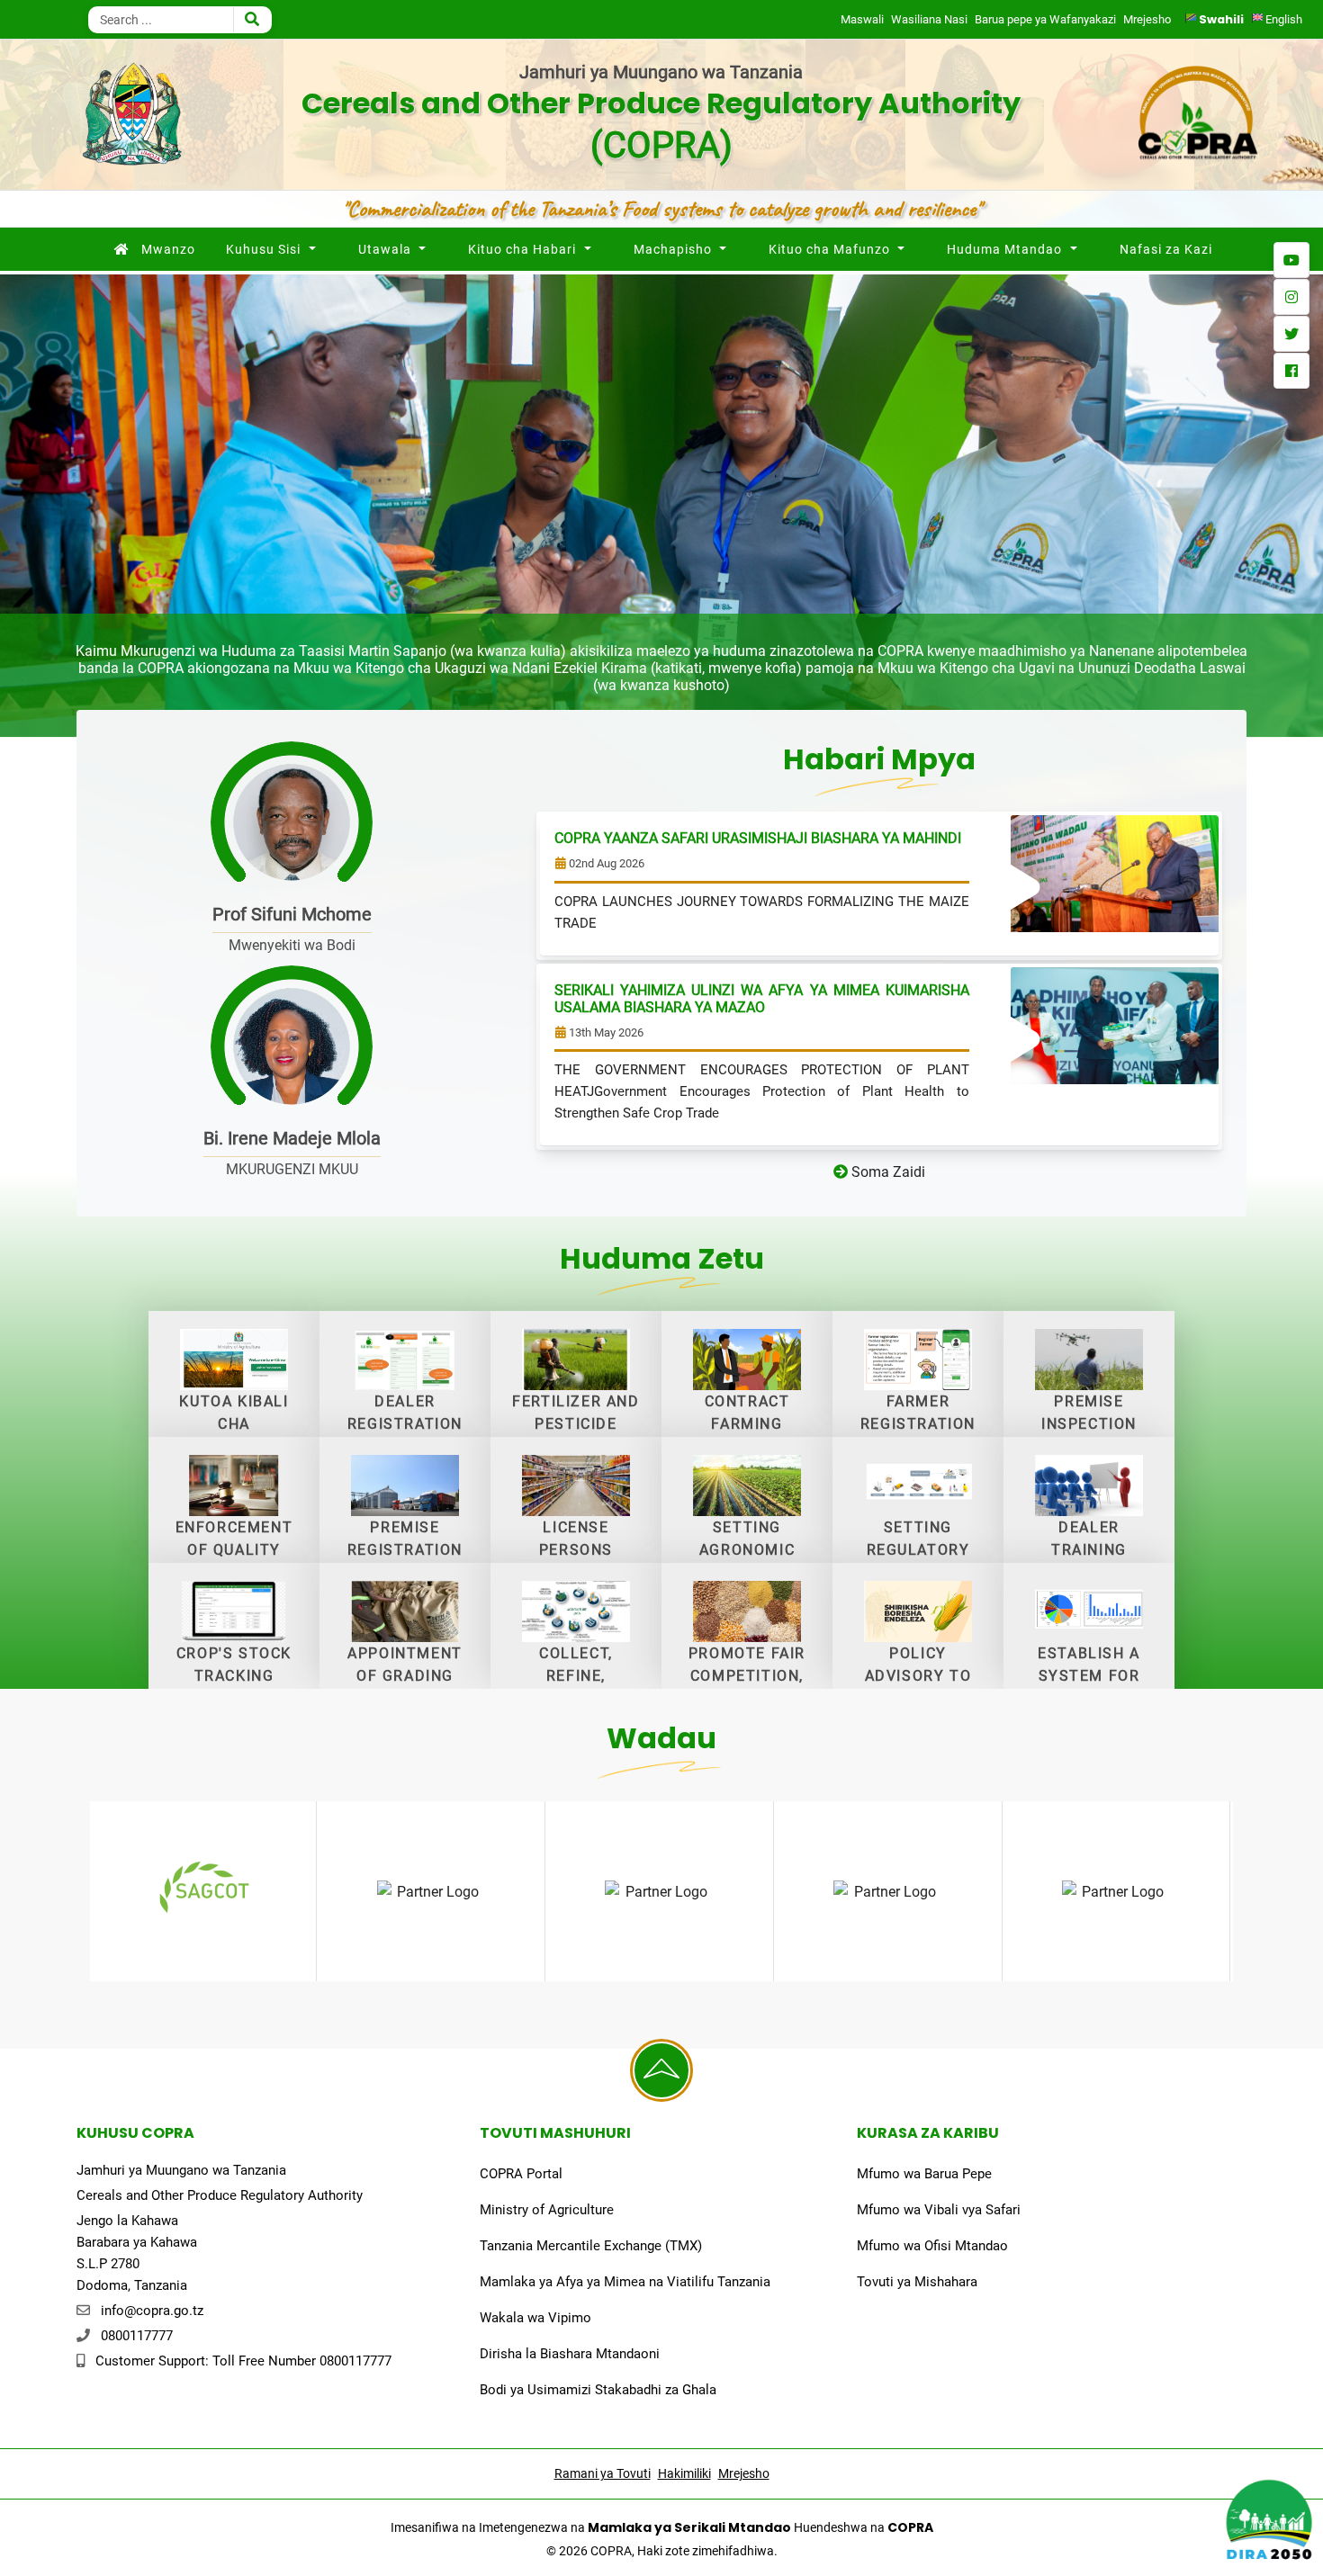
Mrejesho (1147, 19)
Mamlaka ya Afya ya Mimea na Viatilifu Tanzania (625, 2282)
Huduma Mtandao (1004, 249)
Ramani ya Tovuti (603, 2473)
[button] (28, 506)
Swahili (1221, 19)
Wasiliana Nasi (929, 19)
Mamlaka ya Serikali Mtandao (689, 2527)
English (1282, 19)
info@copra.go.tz (152, 2311)
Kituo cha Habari (522, 249)
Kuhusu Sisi (263, 249)
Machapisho (673, 249)
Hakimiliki (684, 2473)
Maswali (862, 19)
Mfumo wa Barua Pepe (924, 2174)
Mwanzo (168, 249)
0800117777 (137, 2336)
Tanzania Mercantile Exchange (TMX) (591, 2246)
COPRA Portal (521, 2174)
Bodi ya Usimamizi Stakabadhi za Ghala (598, 2390)
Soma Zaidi (886, 1172)
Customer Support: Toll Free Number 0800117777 (243, 2361)
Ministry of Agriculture (547, 2210)
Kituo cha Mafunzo (829, 249)
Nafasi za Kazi (1166, 249)
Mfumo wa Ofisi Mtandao (932, 2246)
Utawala (385, 249)
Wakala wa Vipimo (535, 2318)
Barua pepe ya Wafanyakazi (1045, 19)
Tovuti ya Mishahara (917, 2282)
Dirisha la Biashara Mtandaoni (570, 2354)
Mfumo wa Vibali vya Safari (939, 2210)
